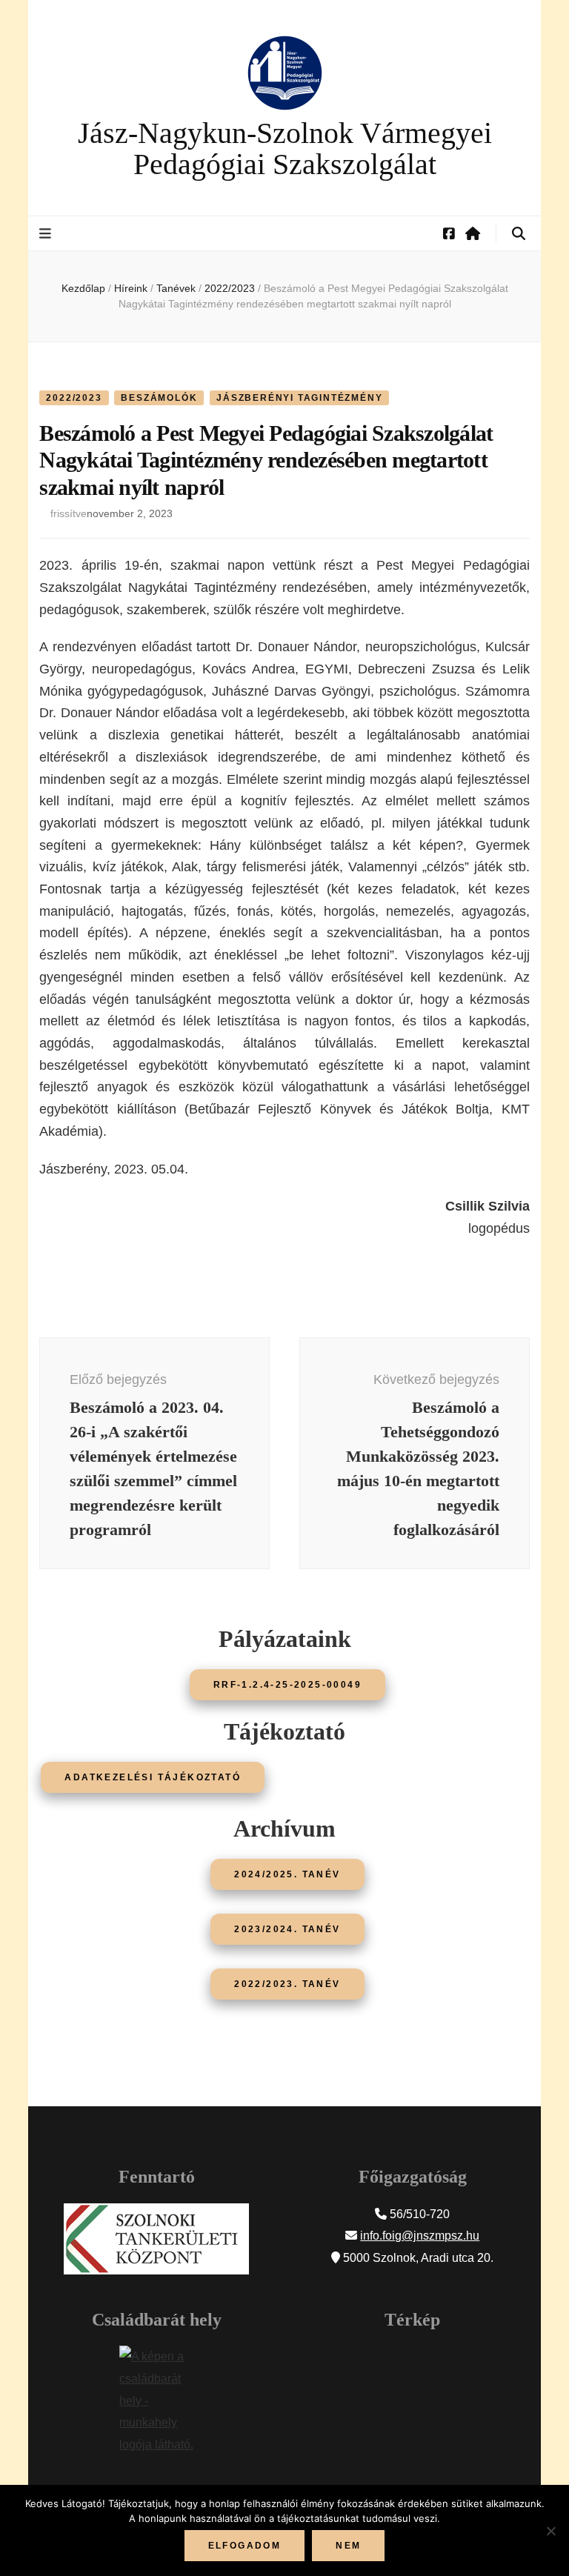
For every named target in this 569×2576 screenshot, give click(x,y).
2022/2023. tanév (287, 1984)
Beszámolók (159, 398)
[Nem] (550, 2531)
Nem (348, 2546)
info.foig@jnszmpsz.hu (420, 2236)
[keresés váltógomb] (519, 234)
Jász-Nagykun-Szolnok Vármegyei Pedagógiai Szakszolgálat (285, 149)
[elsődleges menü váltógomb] (47, 234)
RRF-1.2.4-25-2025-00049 (287, 1685)
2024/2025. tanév (287, 1874)
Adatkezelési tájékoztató (153, 1777)
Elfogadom (245, 2546)
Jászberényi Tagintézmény (299, 398)
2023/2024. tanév (287, 1929)
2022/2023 (74, 398)
